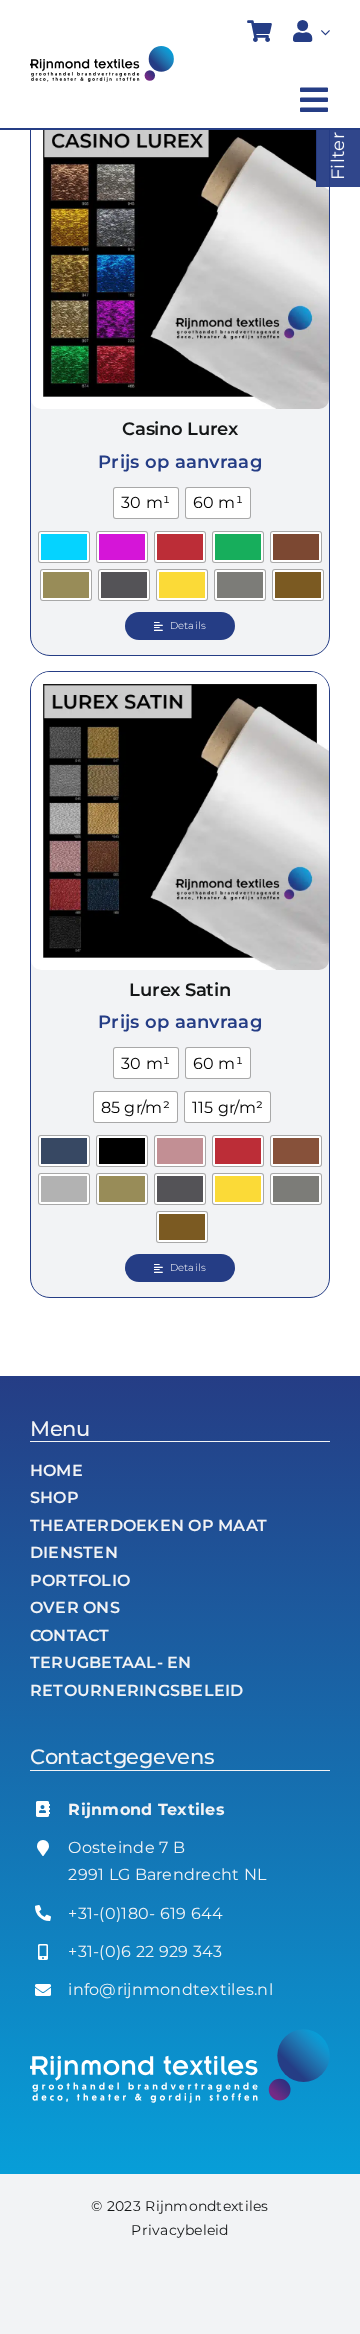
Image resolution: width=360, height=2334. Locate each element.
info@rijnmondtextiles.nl (170, 1989)
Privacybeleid (180, 2230)
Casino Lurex (180, 429)
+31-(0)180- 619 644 (145, 1913)
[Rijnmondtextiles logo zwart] (102, 55)
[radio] (145, 503)
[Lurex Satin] (180, 821)
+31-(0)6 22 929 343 (145, 1951)
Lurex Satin (179, 990)
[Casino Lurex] (180, 260)
